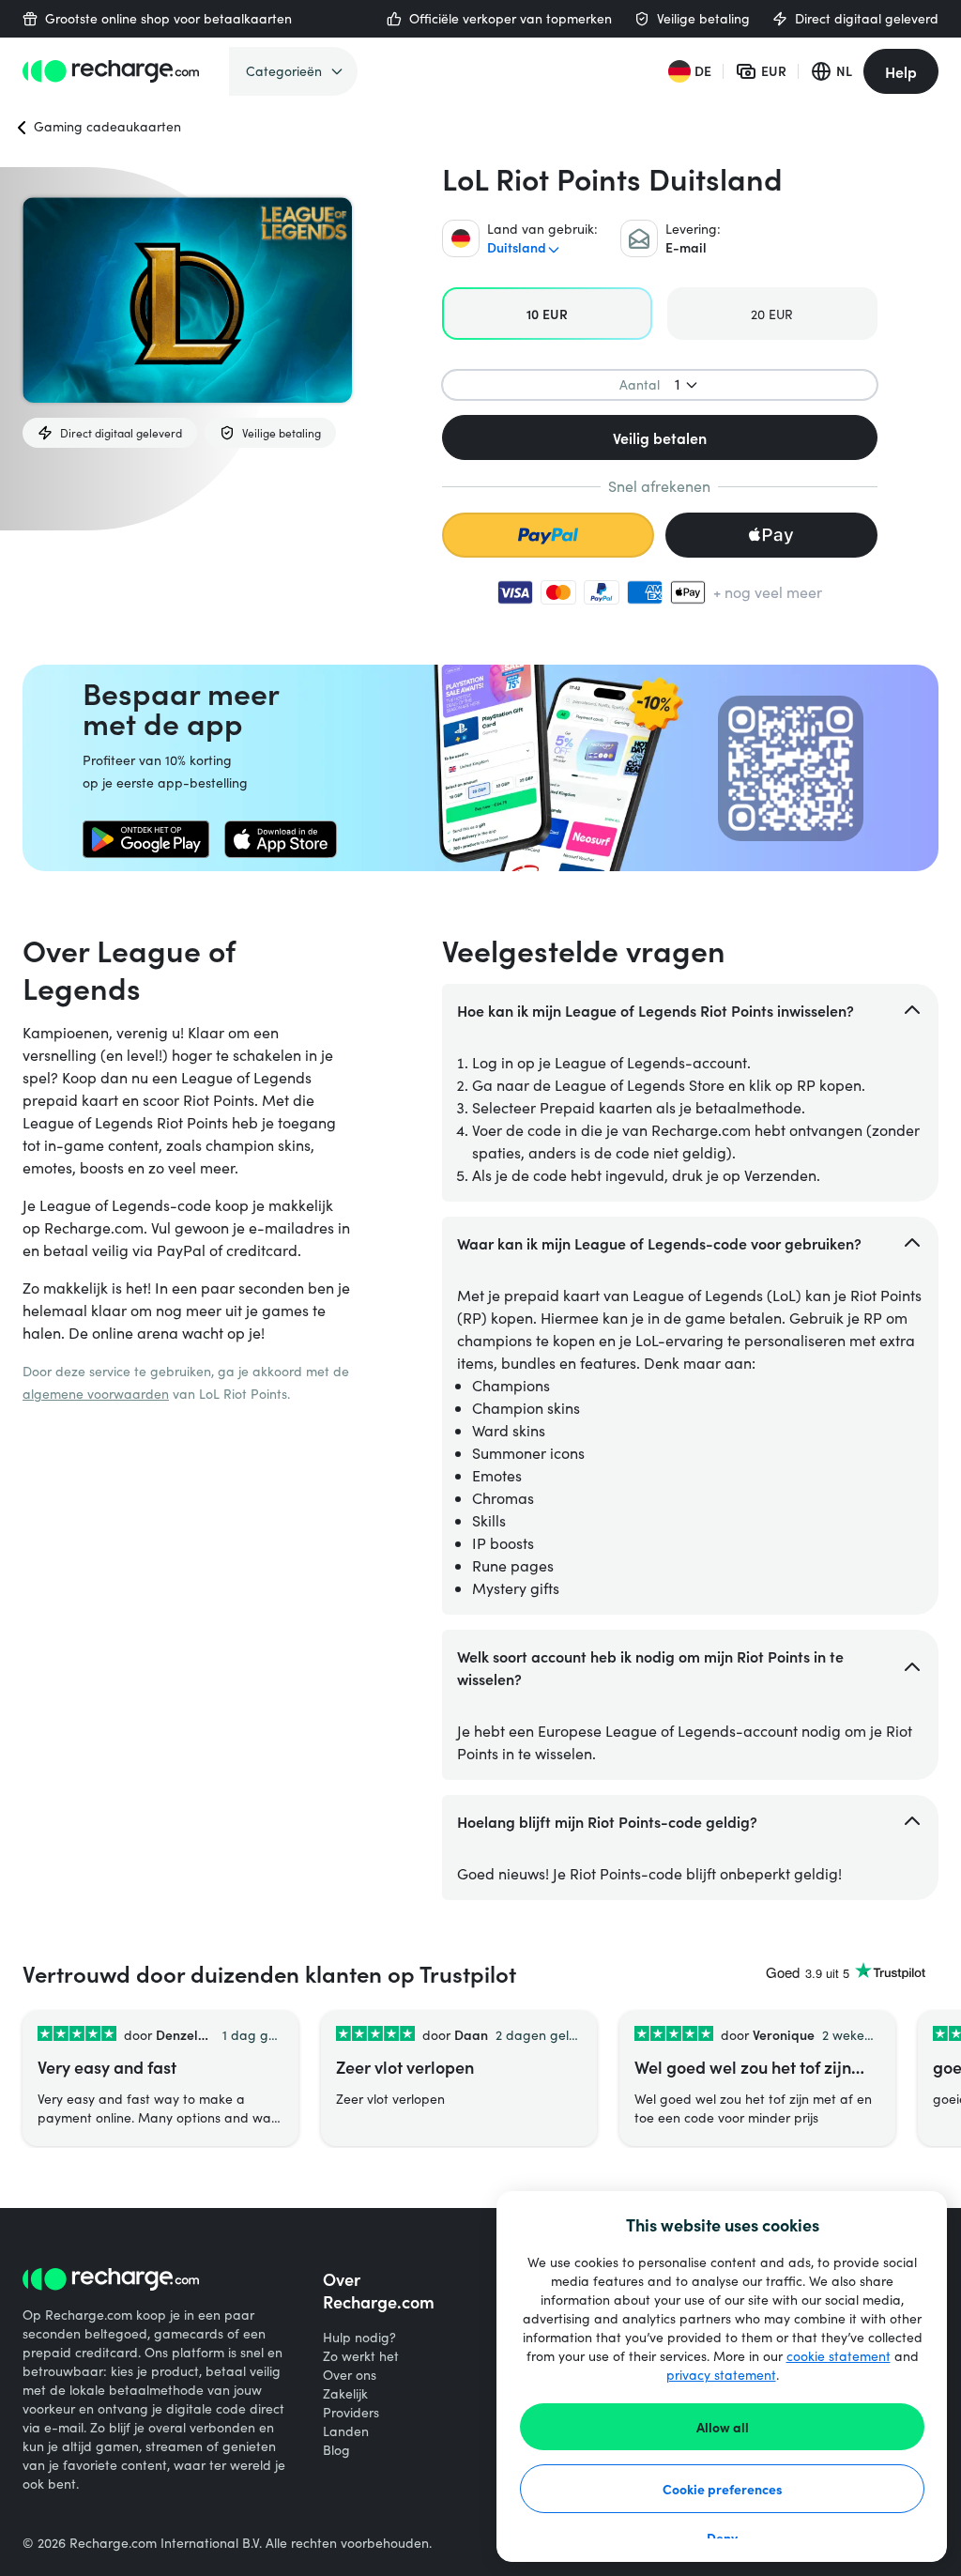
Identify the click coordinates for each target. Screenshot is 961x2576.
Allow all (723, 2427)
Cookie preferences (723, 2489)
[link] (146, 839)
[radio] (547, 314)
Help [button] (901, 71)
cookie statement (839, 2356)
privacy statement (721, 2375)
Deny (722, 2538)
